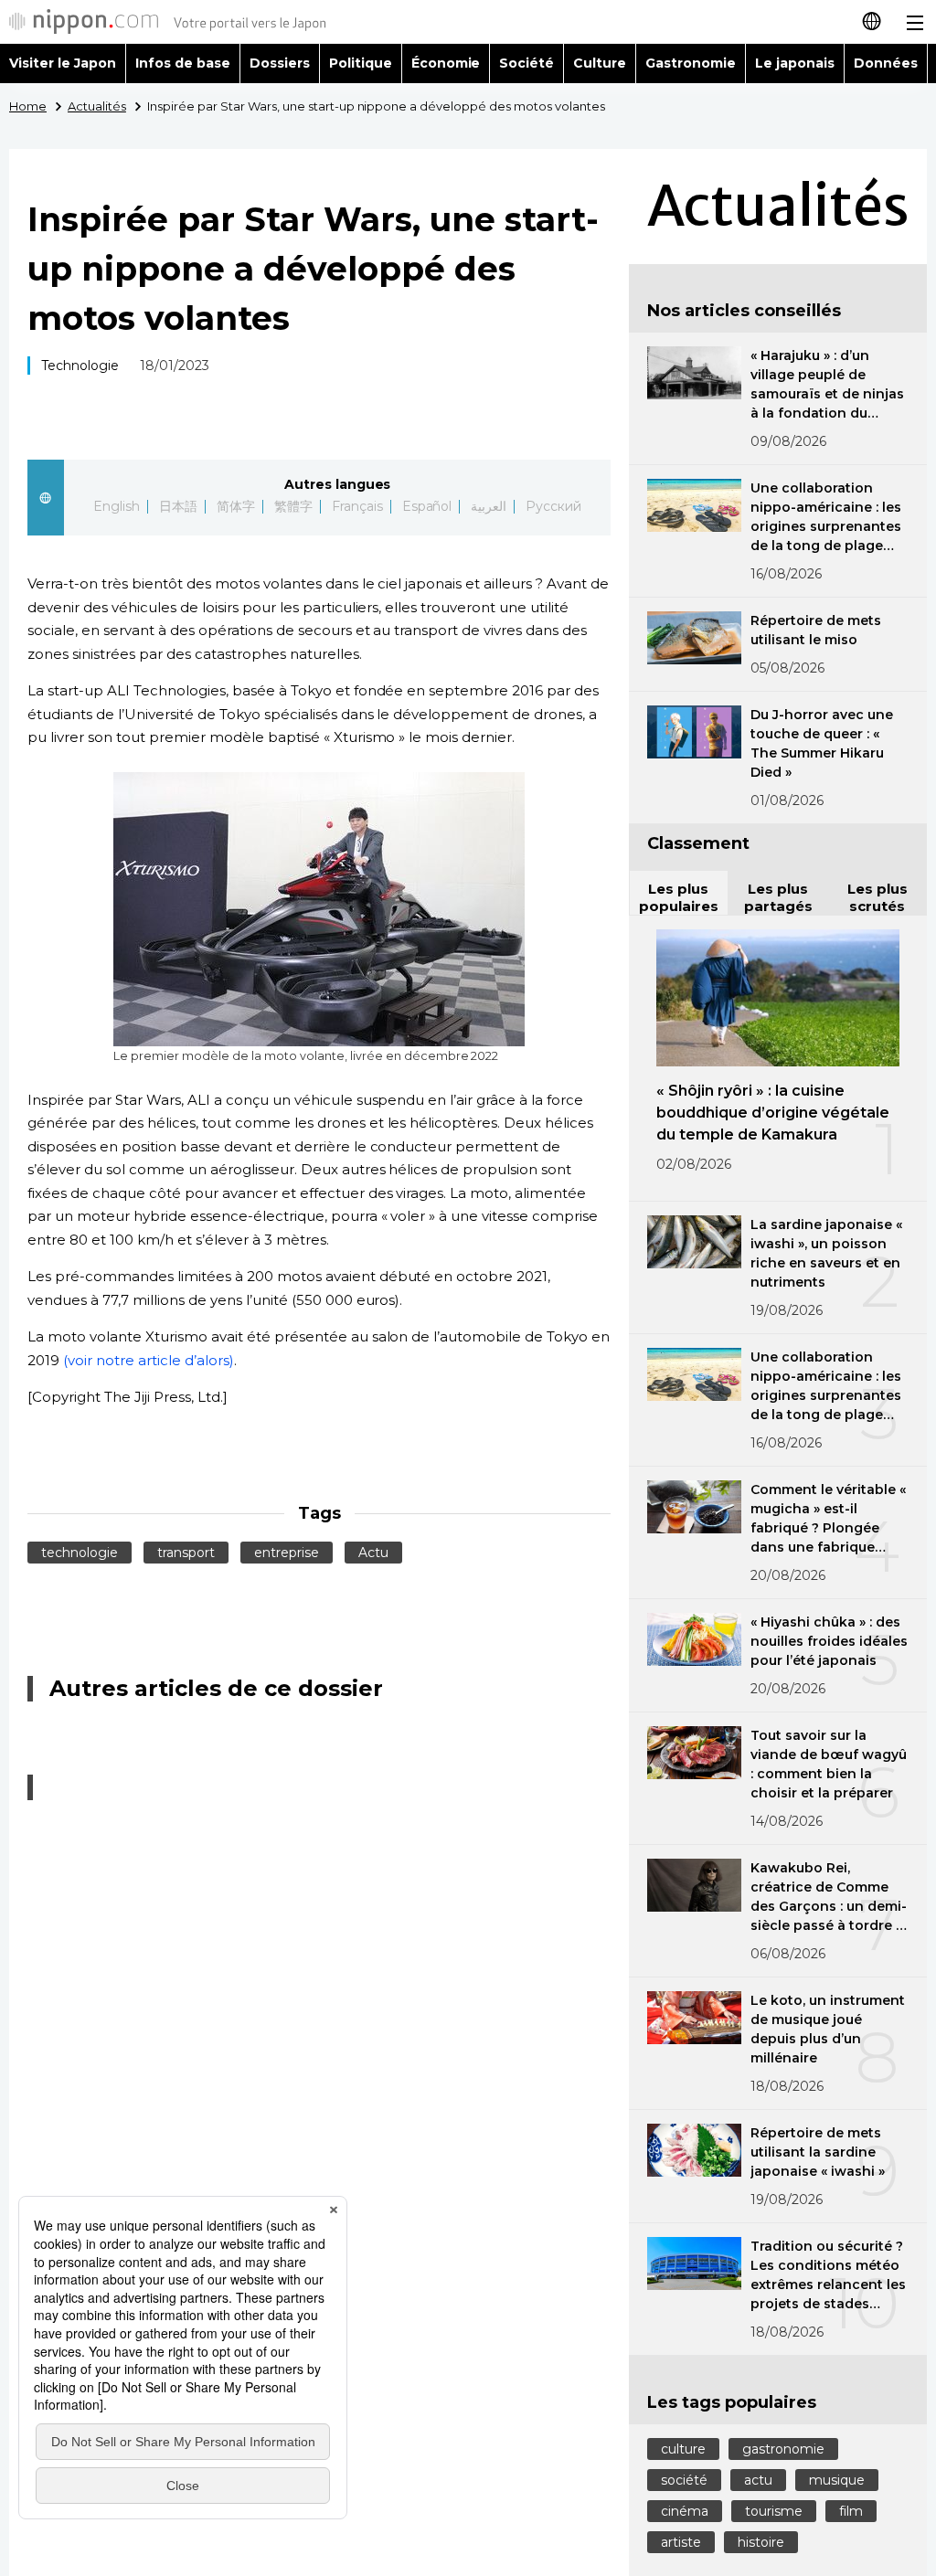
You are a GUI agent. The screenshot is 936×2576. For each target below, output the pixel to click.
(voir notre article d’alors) (149, 1360)
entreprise (287, 1553)
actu (758, 2480)
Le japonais (795, 63)
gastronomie (783, 2449)
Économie (446, 63)
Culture (600, 63)
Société (526, 63)
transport (186, 1553)
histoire (761, 2542)
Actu (373, 1553)
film (851, 2511)
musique (837, 2480)
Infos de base (183, 63)
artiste (681, 2542)
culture (683, 2449)
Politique (361, 63)
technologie (80, 1553)
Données (886, 63)
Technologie (80, 366)
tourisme (774, 2511)
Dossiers (280, 63)
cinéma (685, 2511)
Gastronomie (691, 63)
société (684, 2480)
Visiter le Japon (63, 63)
